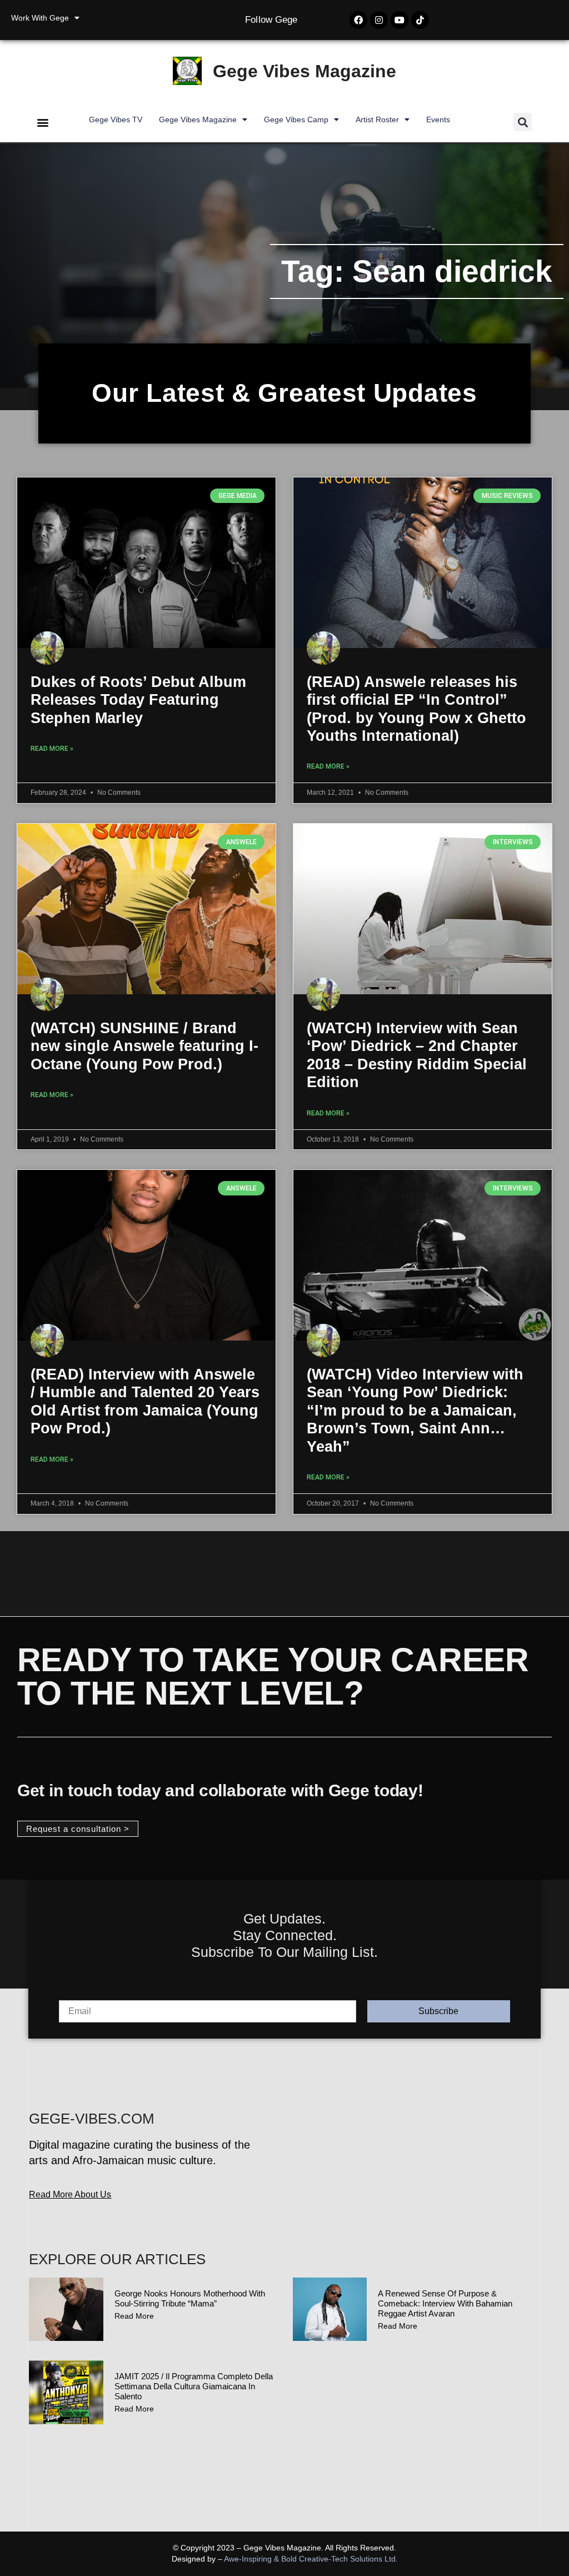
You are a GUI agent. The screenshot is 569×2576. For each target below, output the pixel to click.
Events (438, 119)
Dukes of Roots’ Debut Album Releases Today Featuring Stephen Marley (138, 700)
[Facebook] (358, 20)
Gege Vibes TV (116, 119)
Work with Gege (40, 18)
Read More (134, 2316)
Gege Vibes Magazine (305, 71)
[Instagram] (379, 20)
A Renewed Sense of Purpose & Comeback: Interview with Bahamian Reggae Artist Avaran (445, 2303)
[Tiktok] (420, 20)
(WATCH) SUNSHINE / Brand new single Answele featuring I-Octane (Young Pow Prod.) (144, 1046)
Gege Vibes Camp (296, 119)
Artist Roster (377, 119)
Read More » (52, 749)
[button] (43, 122)
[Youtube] (400, 20)
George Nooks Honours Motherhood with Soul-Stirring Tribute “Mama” (190, 2298)
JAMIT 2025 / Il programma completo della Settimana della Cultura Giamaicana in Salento (194, 2386)
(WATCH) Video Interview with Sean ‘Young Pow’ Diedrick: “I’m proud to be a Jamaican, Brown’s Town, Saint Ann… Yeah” (415, 1411)
